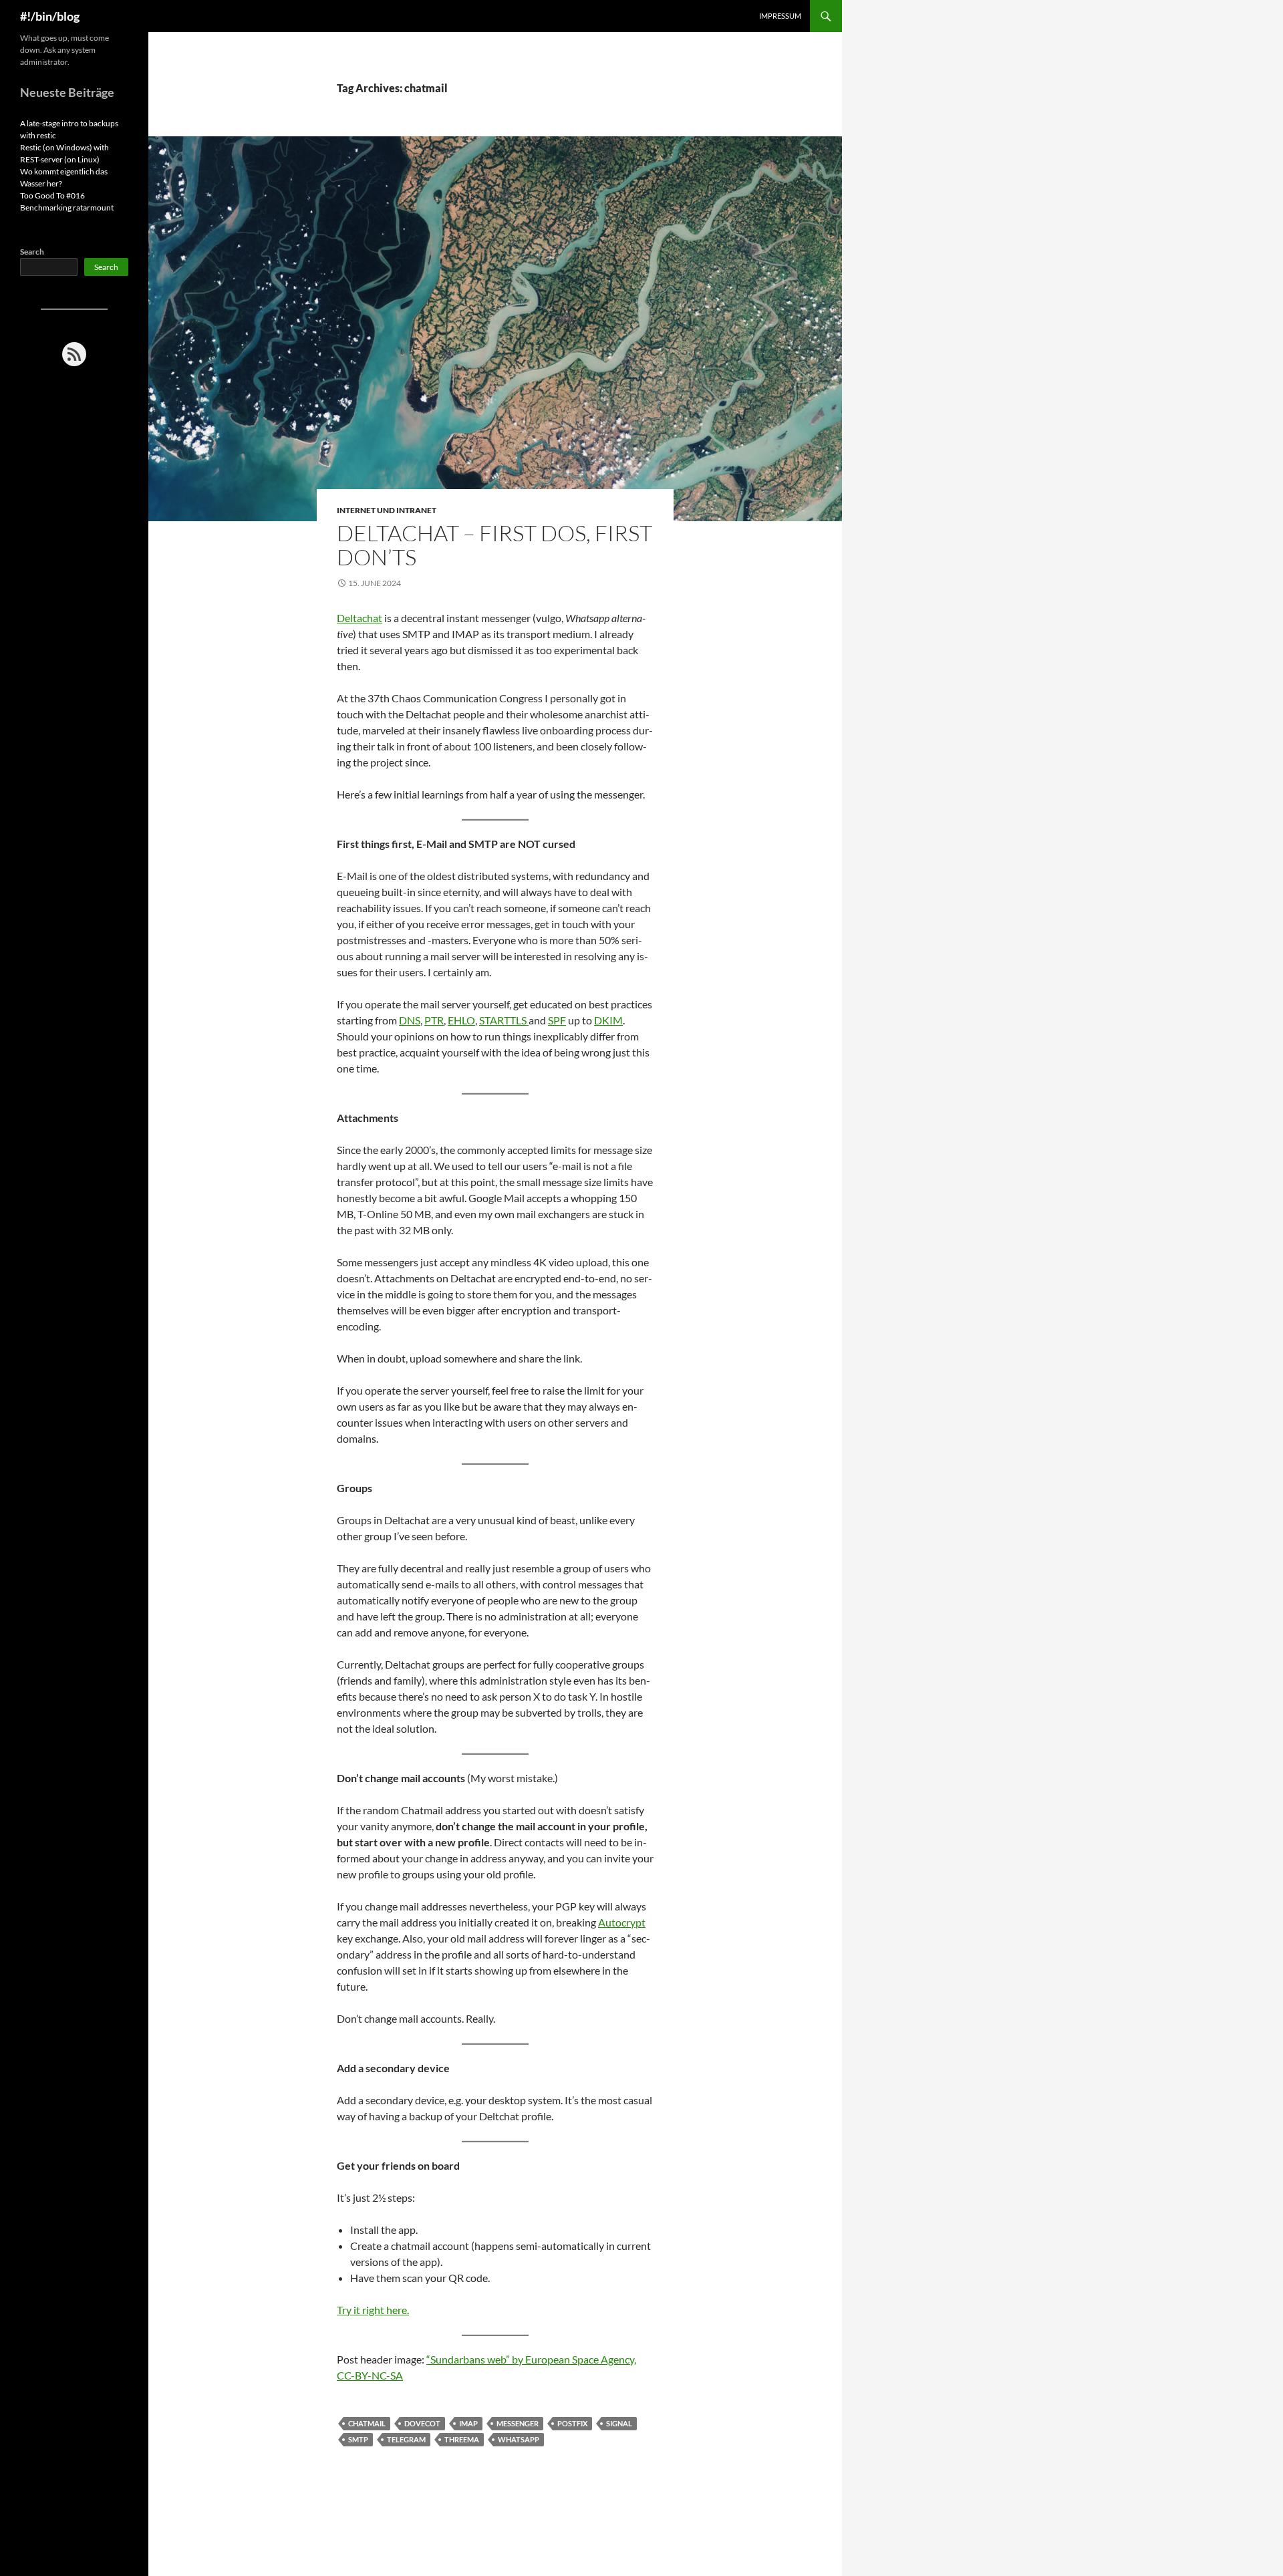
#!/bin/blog (50, 16)
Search (32, 252)
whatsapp (519, 2439)
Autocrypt (622, 1922)
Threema (462, 2439)
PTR (434, 1020)
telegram (406, 2439)
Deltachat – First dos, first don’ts (494, 545)
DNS (410, 1020)
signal (619, 2423)
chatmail (367, 2423)
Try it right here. (373, 2310)
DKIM (608, 1020)
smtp (358, 2439)
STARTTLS (504, 1020)
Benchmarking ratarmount (67, 207)
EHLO (461, 1020)
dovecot (422, 2423)
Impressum (780, 16)
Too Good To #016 (52, 195)
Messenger (518, 2423)
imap (468, 2423)
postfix (572, 2423)
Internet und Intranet (387, 510)
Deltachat (360, 618)
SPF (557, 1020)
